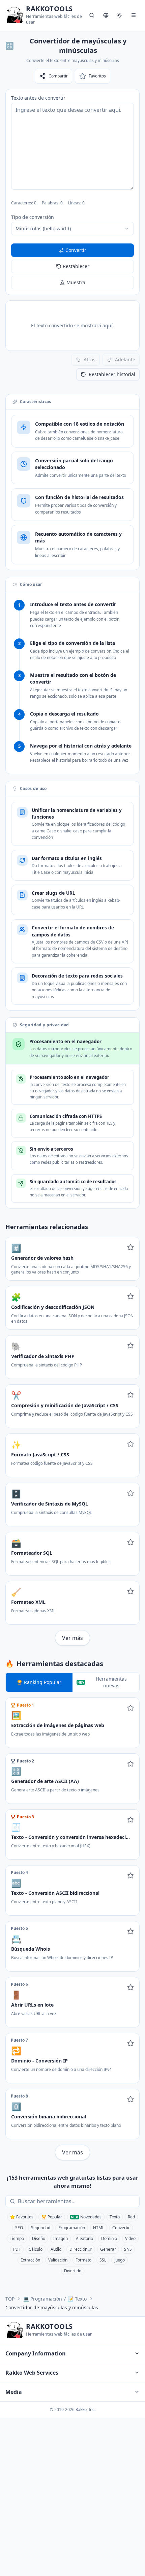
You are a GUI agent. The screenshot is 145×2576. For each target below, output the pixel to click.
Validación (58, 2260)
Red (131, 2217)
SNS (128, 2249)
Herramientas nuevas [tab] (111, 1682)
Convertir (121, 2228)
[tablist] (72, 1682)
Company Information (36, 2353)
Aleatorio (84, 2238)
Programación (72, 2228)
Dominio (109, 2238)
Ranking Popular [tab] (43, 1682)
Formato (83, 2260)
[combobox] (72, 229)
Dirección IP (81, 2249)
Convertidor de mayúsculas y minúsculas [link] (52, 2307)
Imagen (61, 2238)
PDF (17, 2249)
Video (130, 2238)
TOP (10, 2299)
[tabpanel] (72, 1929)
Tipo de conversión (33, 217)
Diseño (39, 2238)
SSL (103, 2260)
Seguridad (41, 2228)
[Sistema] (119, 15)
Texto (115, 2217)
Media (14, 2392)
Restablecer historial (112, 374)
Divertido (73, 2271)
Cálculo (36, 2249)
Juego (120, 2260)
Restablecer (76, 266)
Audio (56, 2249)
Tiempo (17, 2238)
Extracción (30, 2260)
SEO (19, 2228)
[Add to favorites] (130, 1247)
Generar (108, 2249)
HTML (99, 2228)
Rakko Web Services (32, 2373)
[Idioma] (106, 15)
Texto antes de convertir (38, 98)
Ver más (72, 1638)
